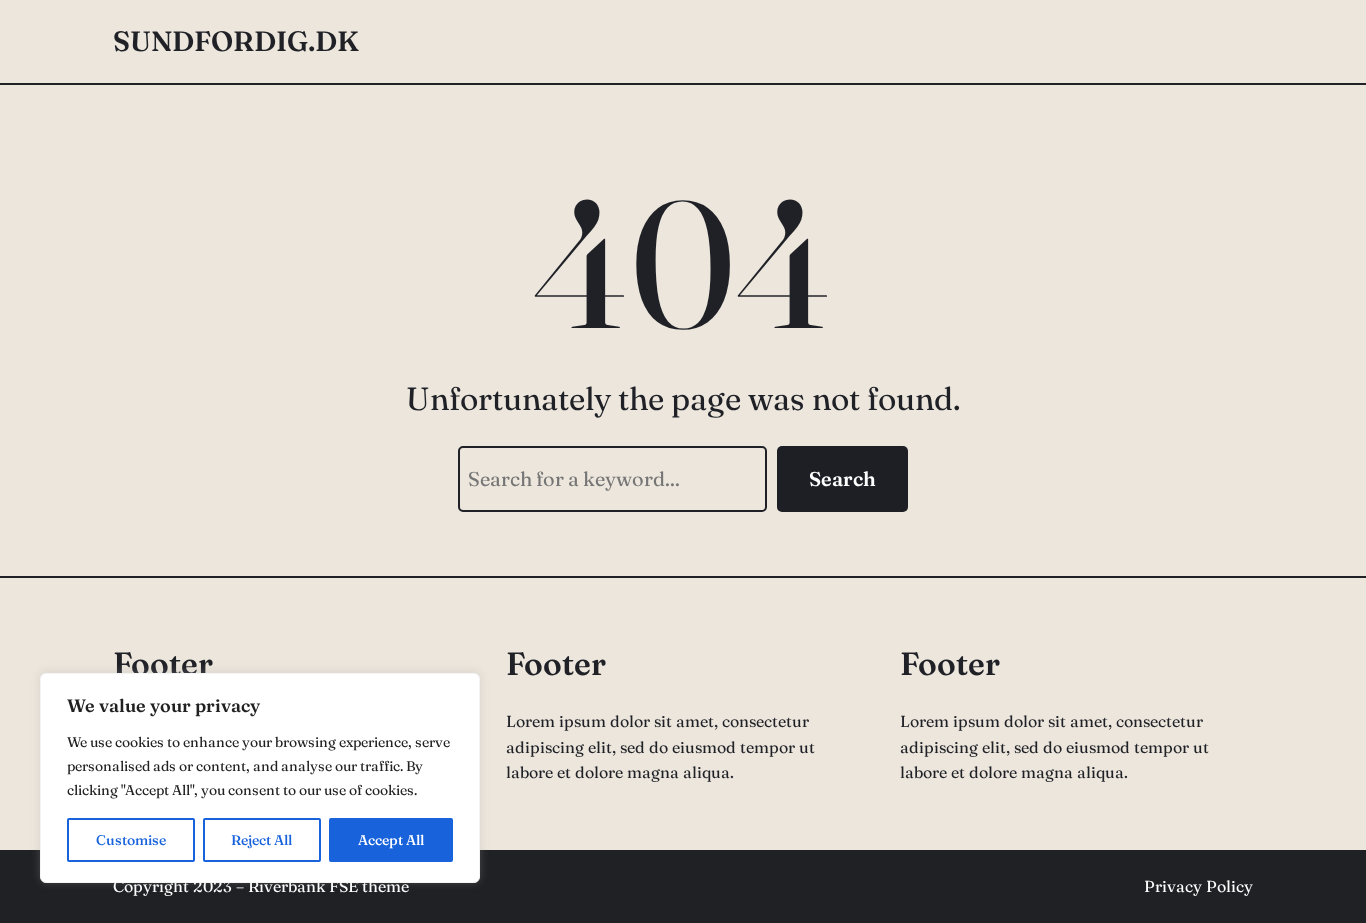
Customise (131, 840)
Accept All (391, 840)
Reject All (261, 840)
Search (842, 478)
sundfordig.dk (236, 41)
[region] (260, 778)
